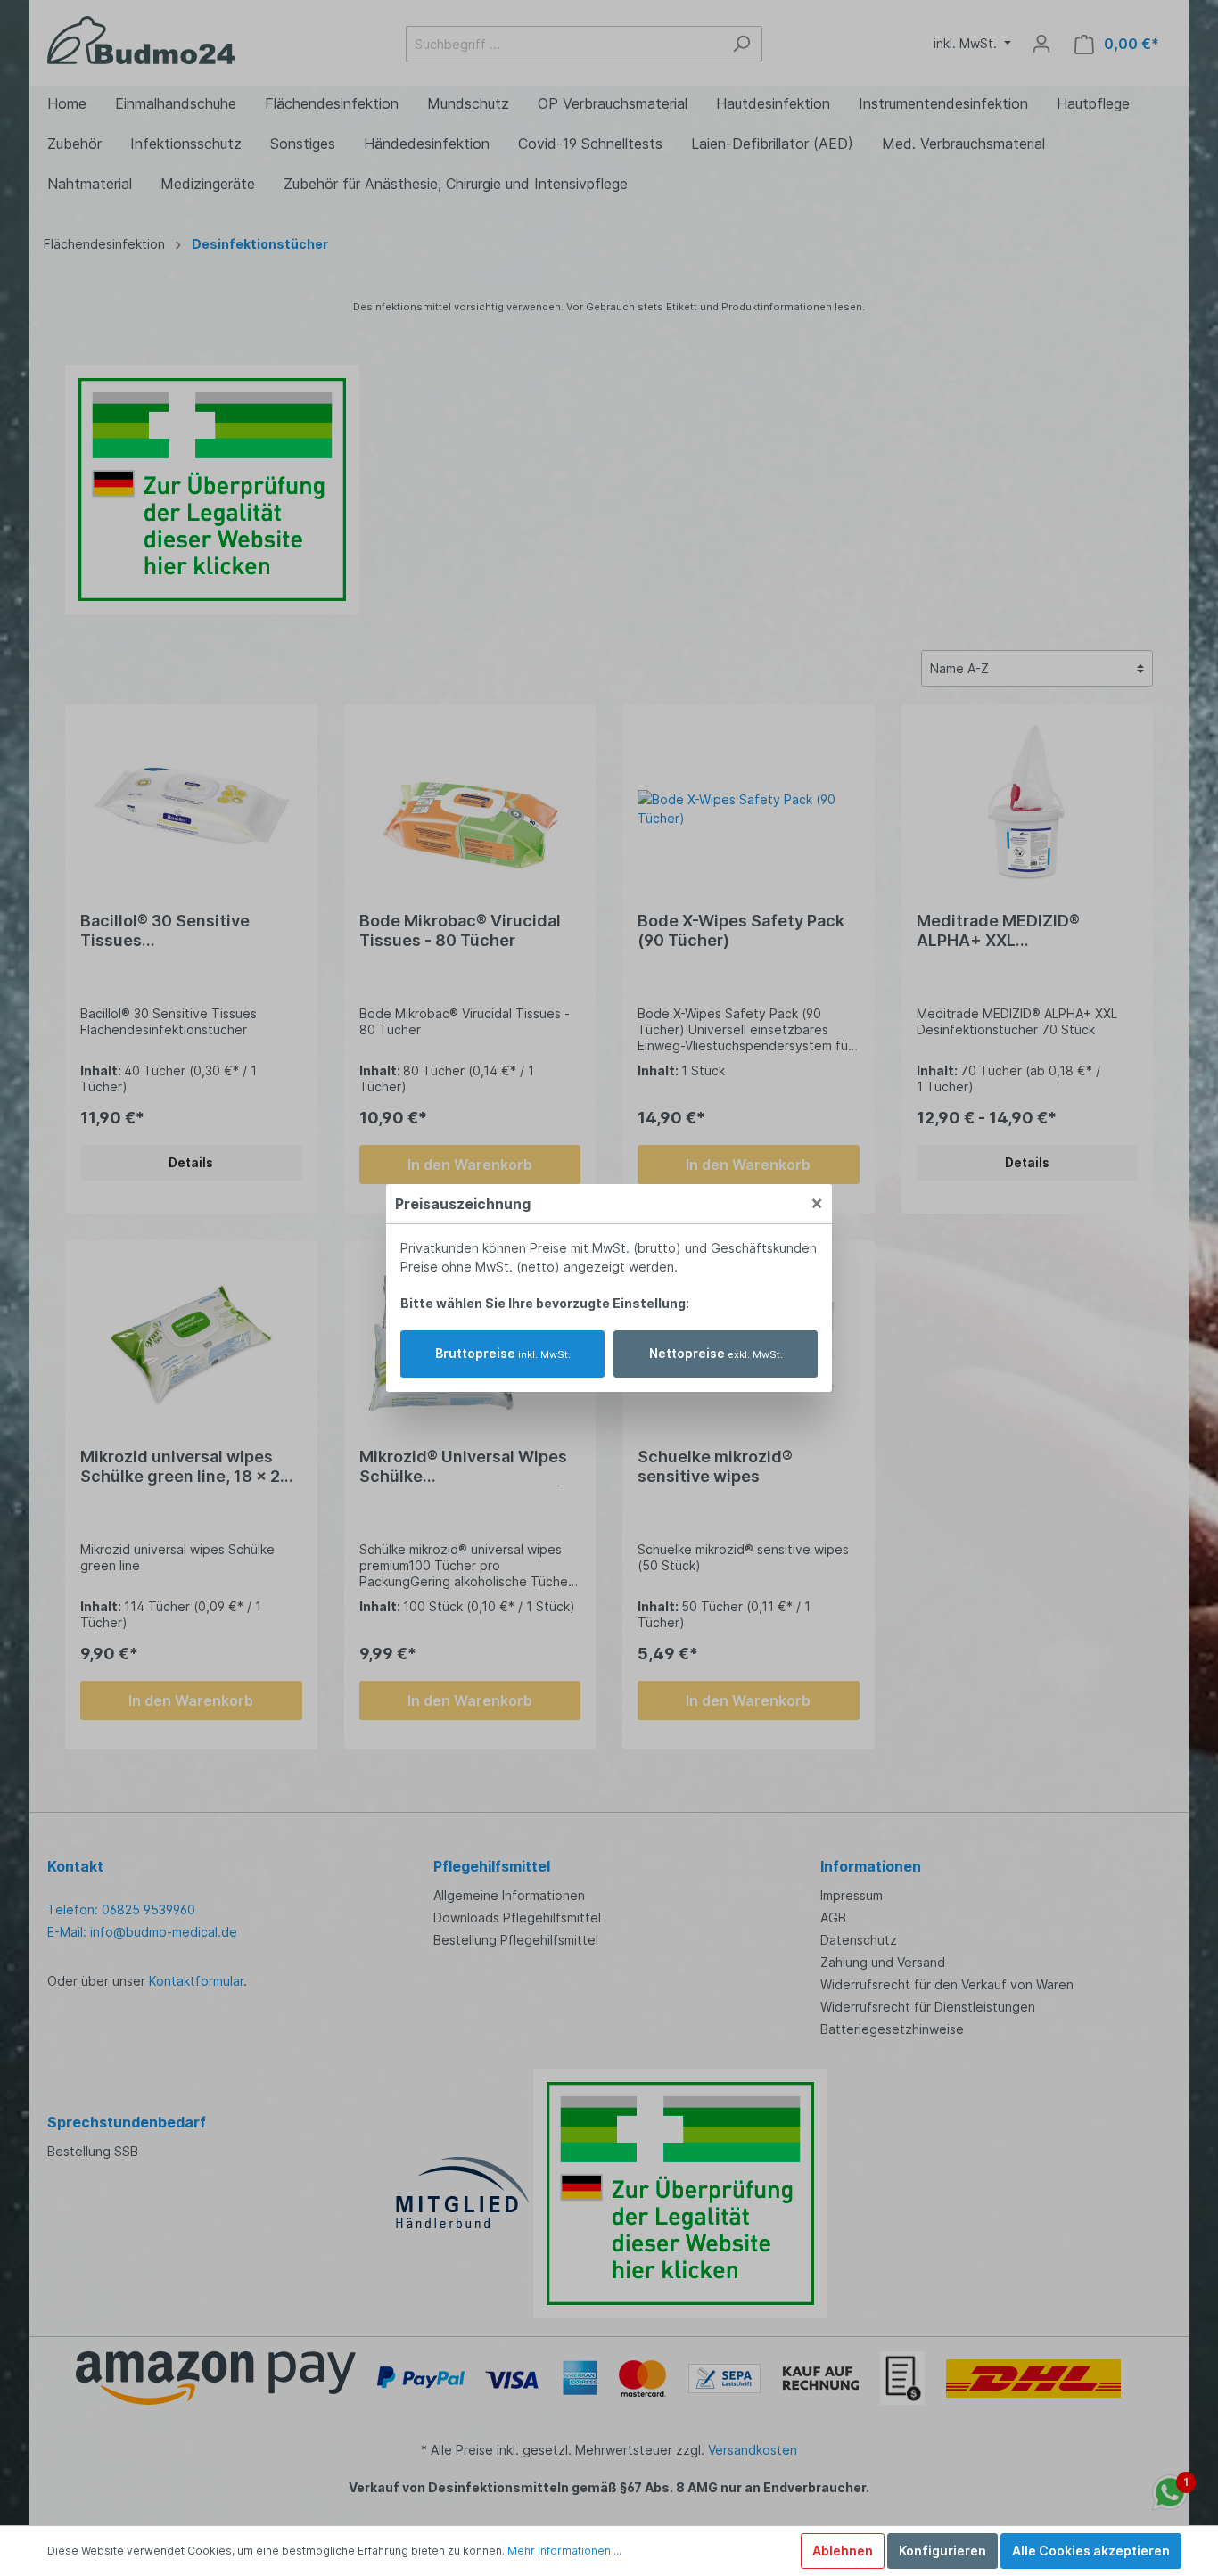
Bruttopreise (503, 1353)
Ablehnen (843, 2551)
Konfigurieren (942, 2551)
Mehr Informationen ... (564, 2551)
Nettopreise (716, 1353)
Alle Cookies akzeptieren (1091, 2551)
